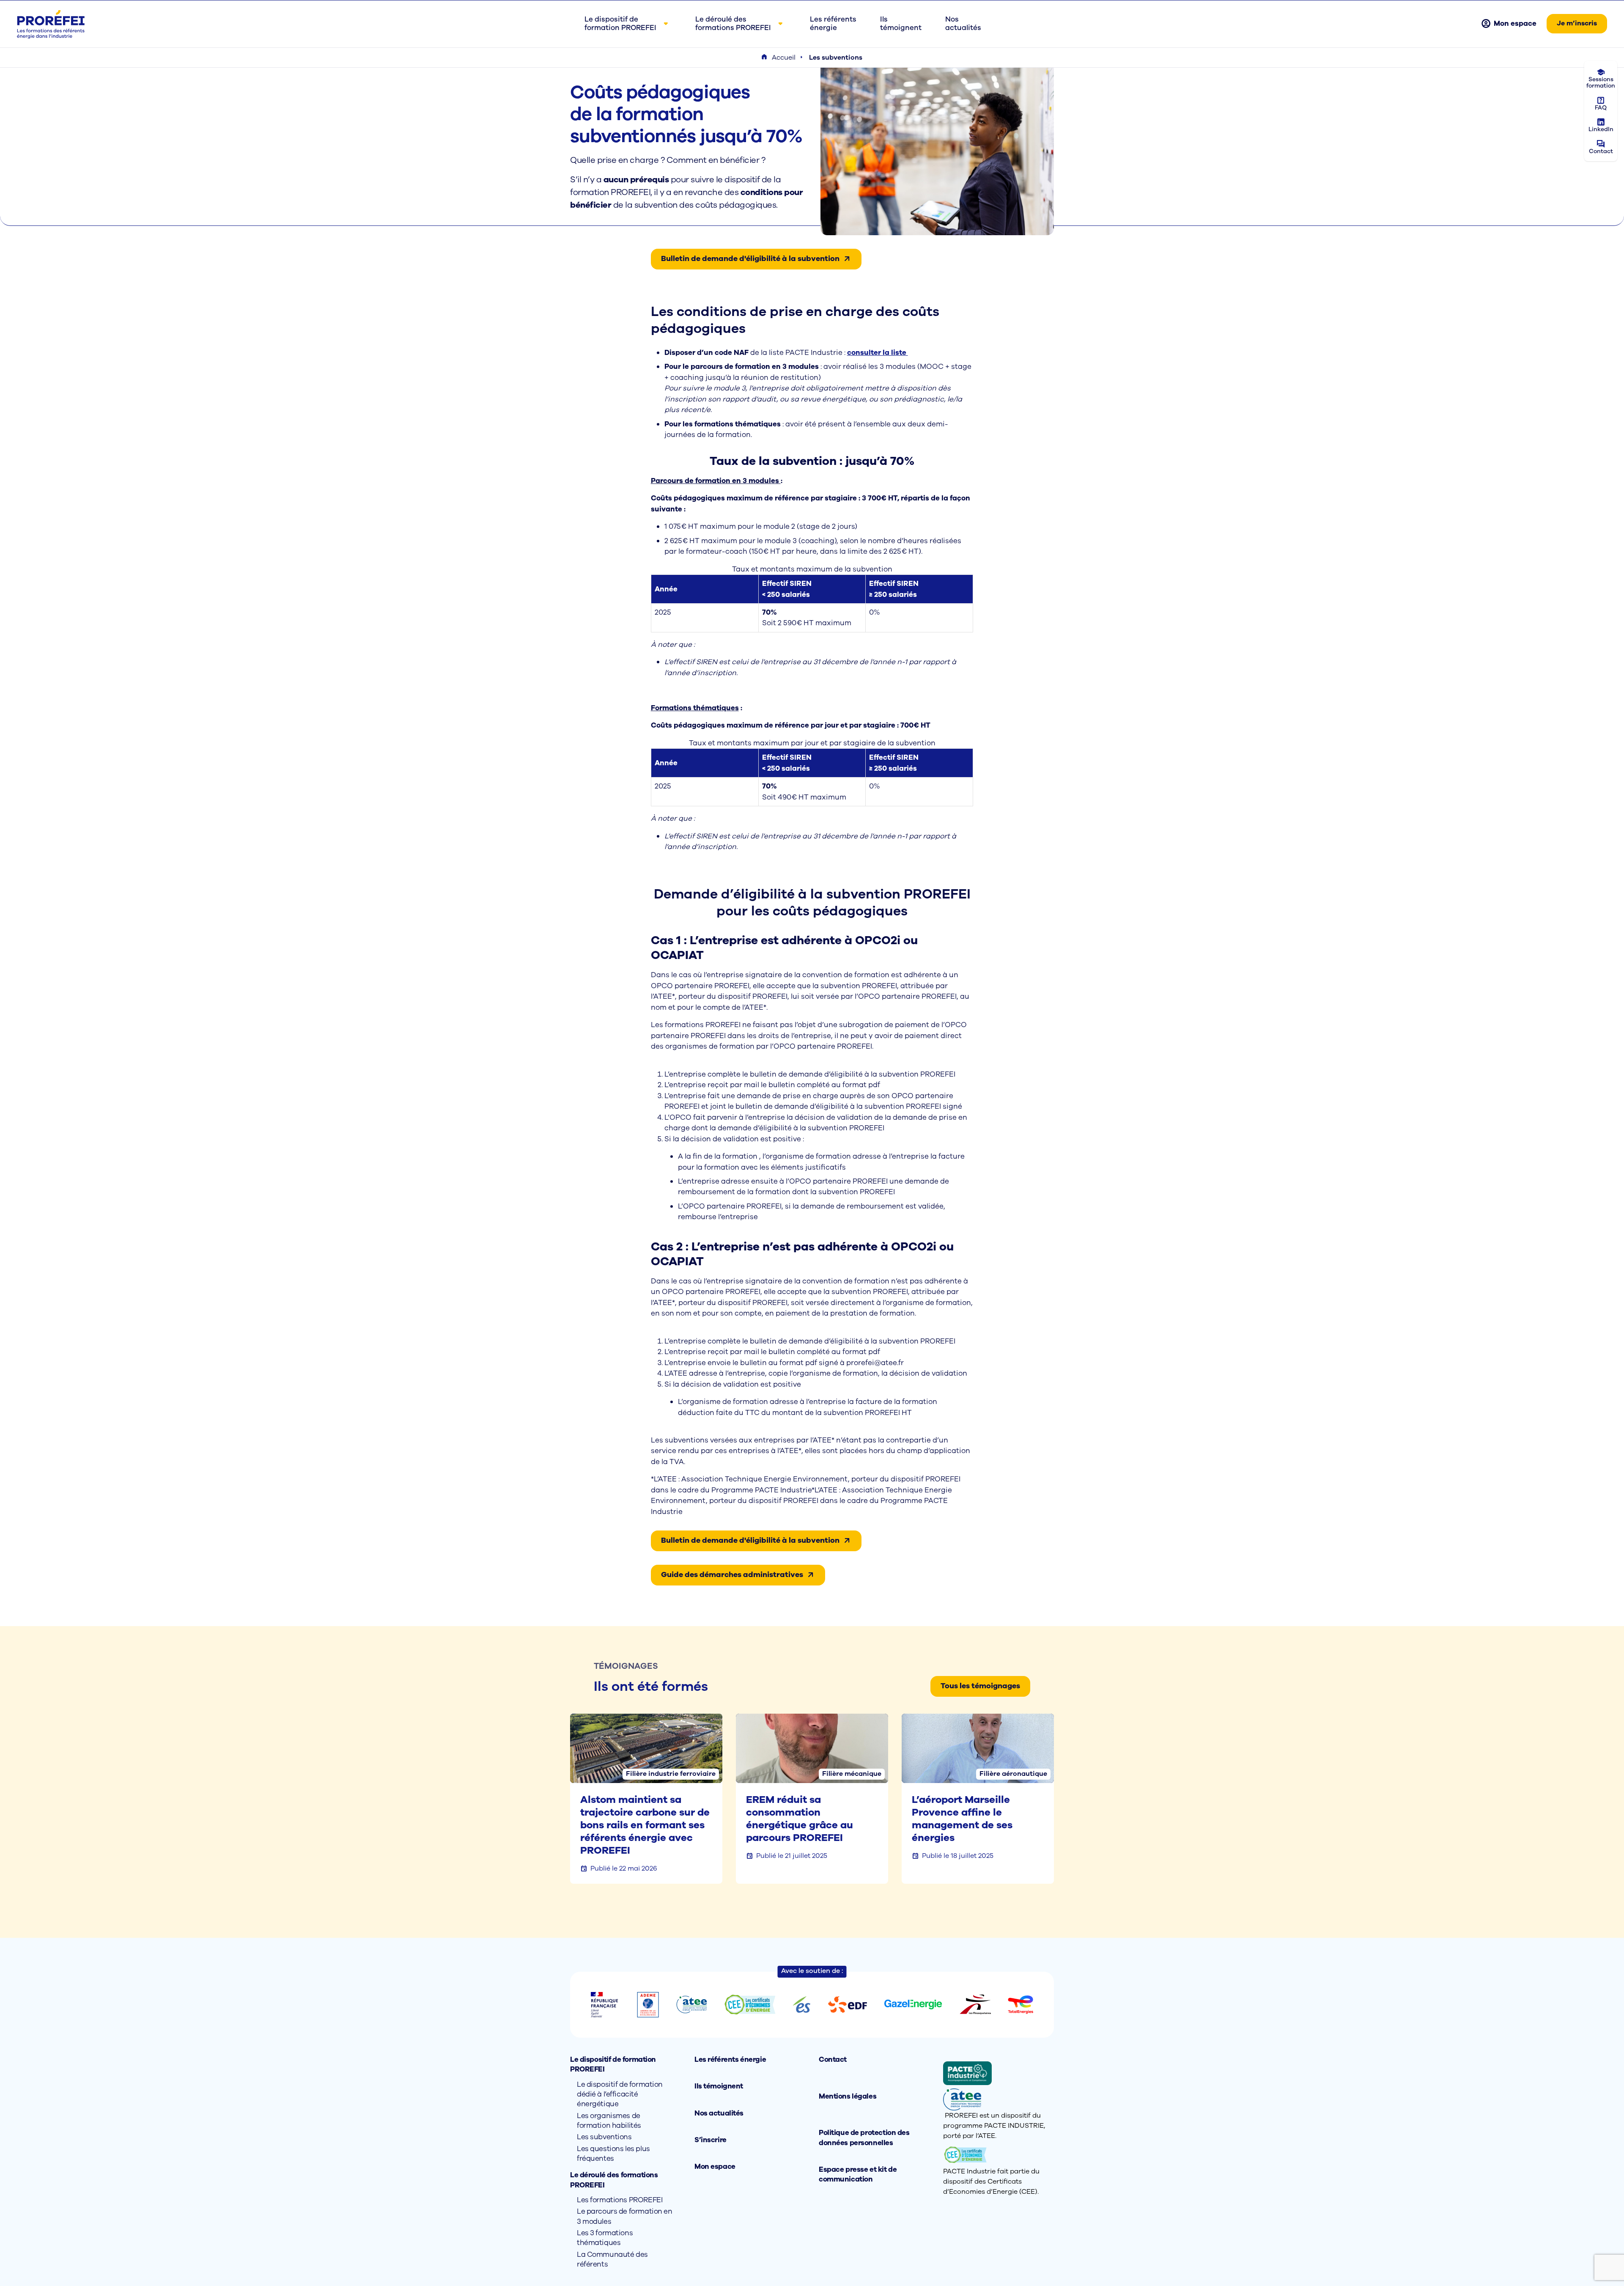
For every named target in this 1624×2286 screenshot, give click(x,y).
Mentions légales (848, 2096)
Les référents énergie (730, 2059)
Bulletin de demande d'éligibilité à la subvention (750, 258)
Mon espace (1515, 23)
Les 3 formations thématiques (605, 2238)
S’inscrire (710, 2140)
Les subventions (604, 2137)
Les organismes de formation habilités (609, 2121)
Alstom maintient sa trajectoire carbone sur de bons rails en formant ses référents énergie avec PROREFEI (645, 1825)
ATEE (987, 2136)
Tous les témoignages (980, 1686)
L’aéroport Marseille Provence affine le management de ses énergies (962, 1819)
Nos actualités (719, 2113)
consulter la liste (878, 353)
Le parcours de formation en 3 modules (625, 2216)
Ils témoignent (719, 2086)
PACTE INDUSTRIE (1014, 2126)
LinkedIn (1601, 129)
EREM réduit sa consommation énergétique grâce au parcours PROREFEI (800, 1819)
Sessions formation (1601, 82)
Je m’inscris (1577, 23)
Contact (1601, 151)
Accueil (784, 58)
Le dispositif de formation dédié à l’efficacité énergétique (620, 2094)
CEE (1028, 2192)
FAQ (1601, 108)
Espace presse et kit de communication (858, 2174)
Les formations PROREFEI (620, 2200)
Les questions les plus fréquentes (613, 2154)
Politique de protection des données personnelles (864, 2138)
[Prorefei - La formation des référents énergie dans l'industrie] (51, 24)
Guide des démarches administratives (732, 1574)
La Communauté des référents (612, 2259)
